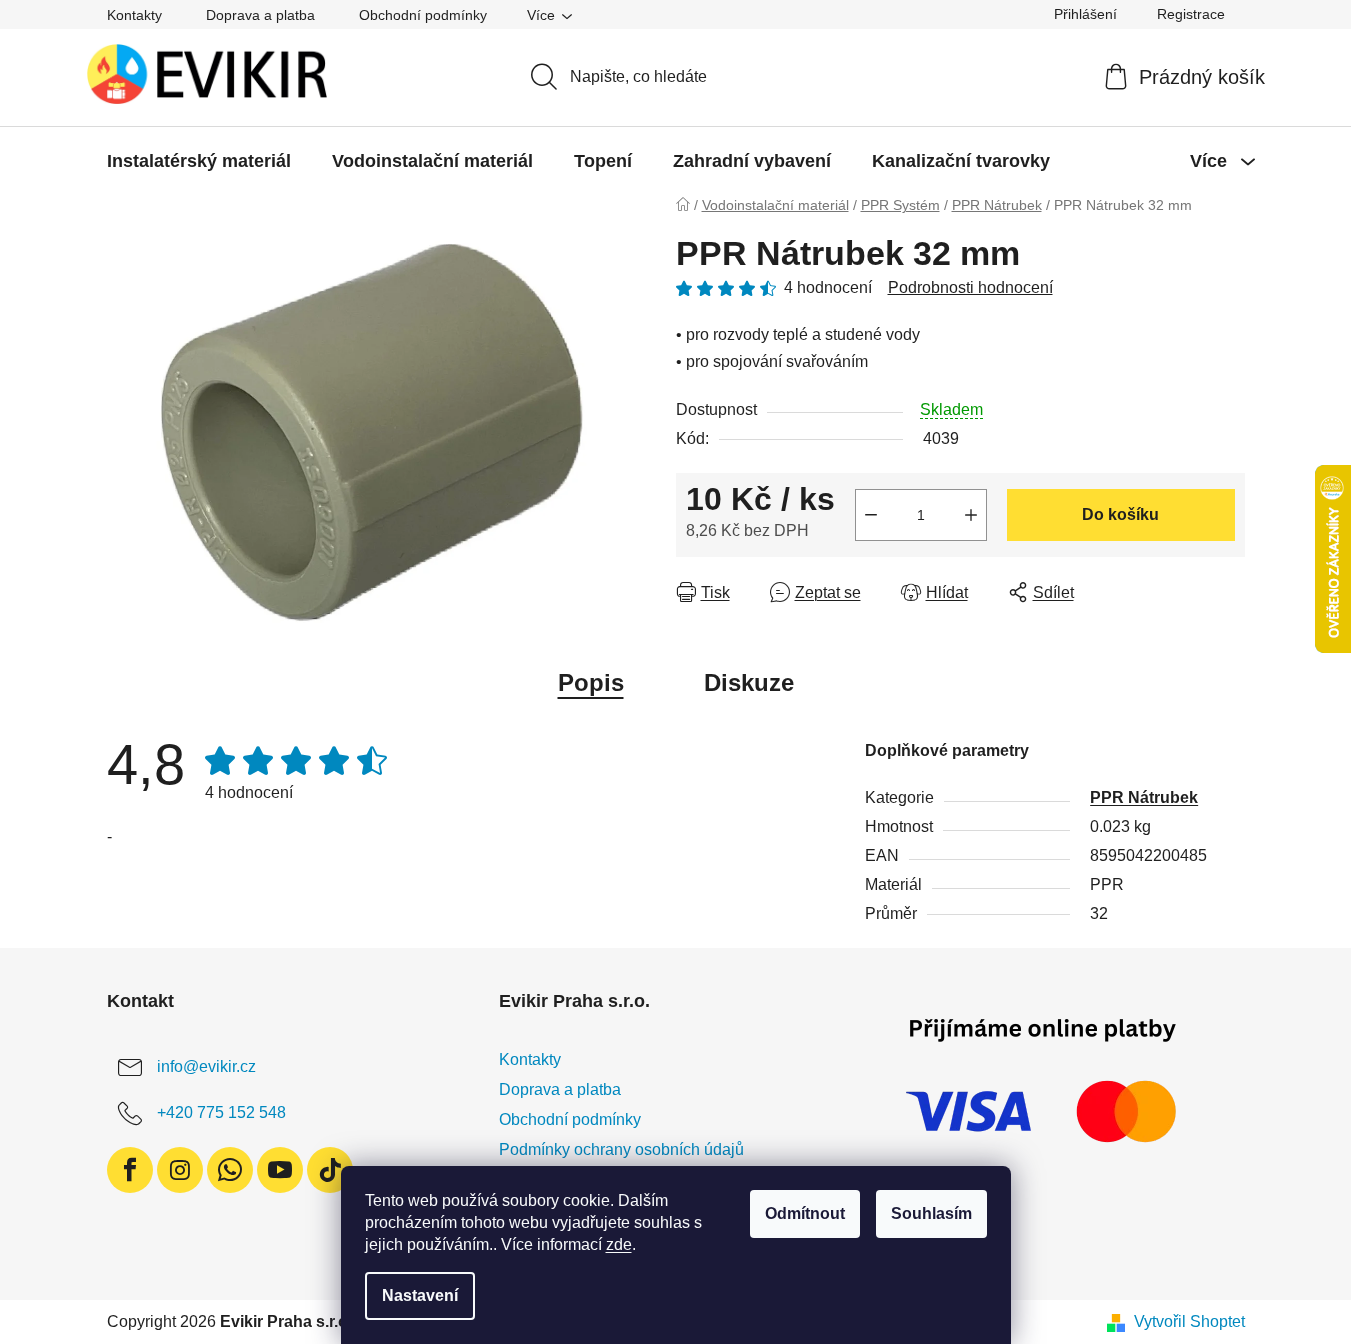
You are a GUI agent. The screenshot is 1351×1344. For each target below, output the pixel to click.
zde (619, 1244)
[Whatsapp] (230, 1170)
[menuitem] (199, 161)
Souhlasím (931, 1213)
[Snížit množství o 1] (871, 515)
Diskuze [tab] (749, 682)
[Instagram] (180, 1170)
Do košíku (1120, 514)
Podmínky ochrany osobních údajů (621, 1149)
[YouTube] (280, 1170)
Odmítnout (805, 1213)
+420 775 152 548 (221, 1112)
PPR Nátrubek (1144, 797)
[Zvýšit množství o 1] (971, 515)
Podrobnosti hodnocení (970, 287)
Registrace (1191, 14)
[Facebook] (130, 1170)
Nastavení (420, 1295)
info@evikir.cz (206, 1066)
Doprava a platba (260, 15)
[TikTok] (330, 1170)
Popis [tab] (591, 682)
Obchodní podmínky (423, 15)
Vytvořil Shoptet (1189, 1321)
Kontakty (134, 15)
